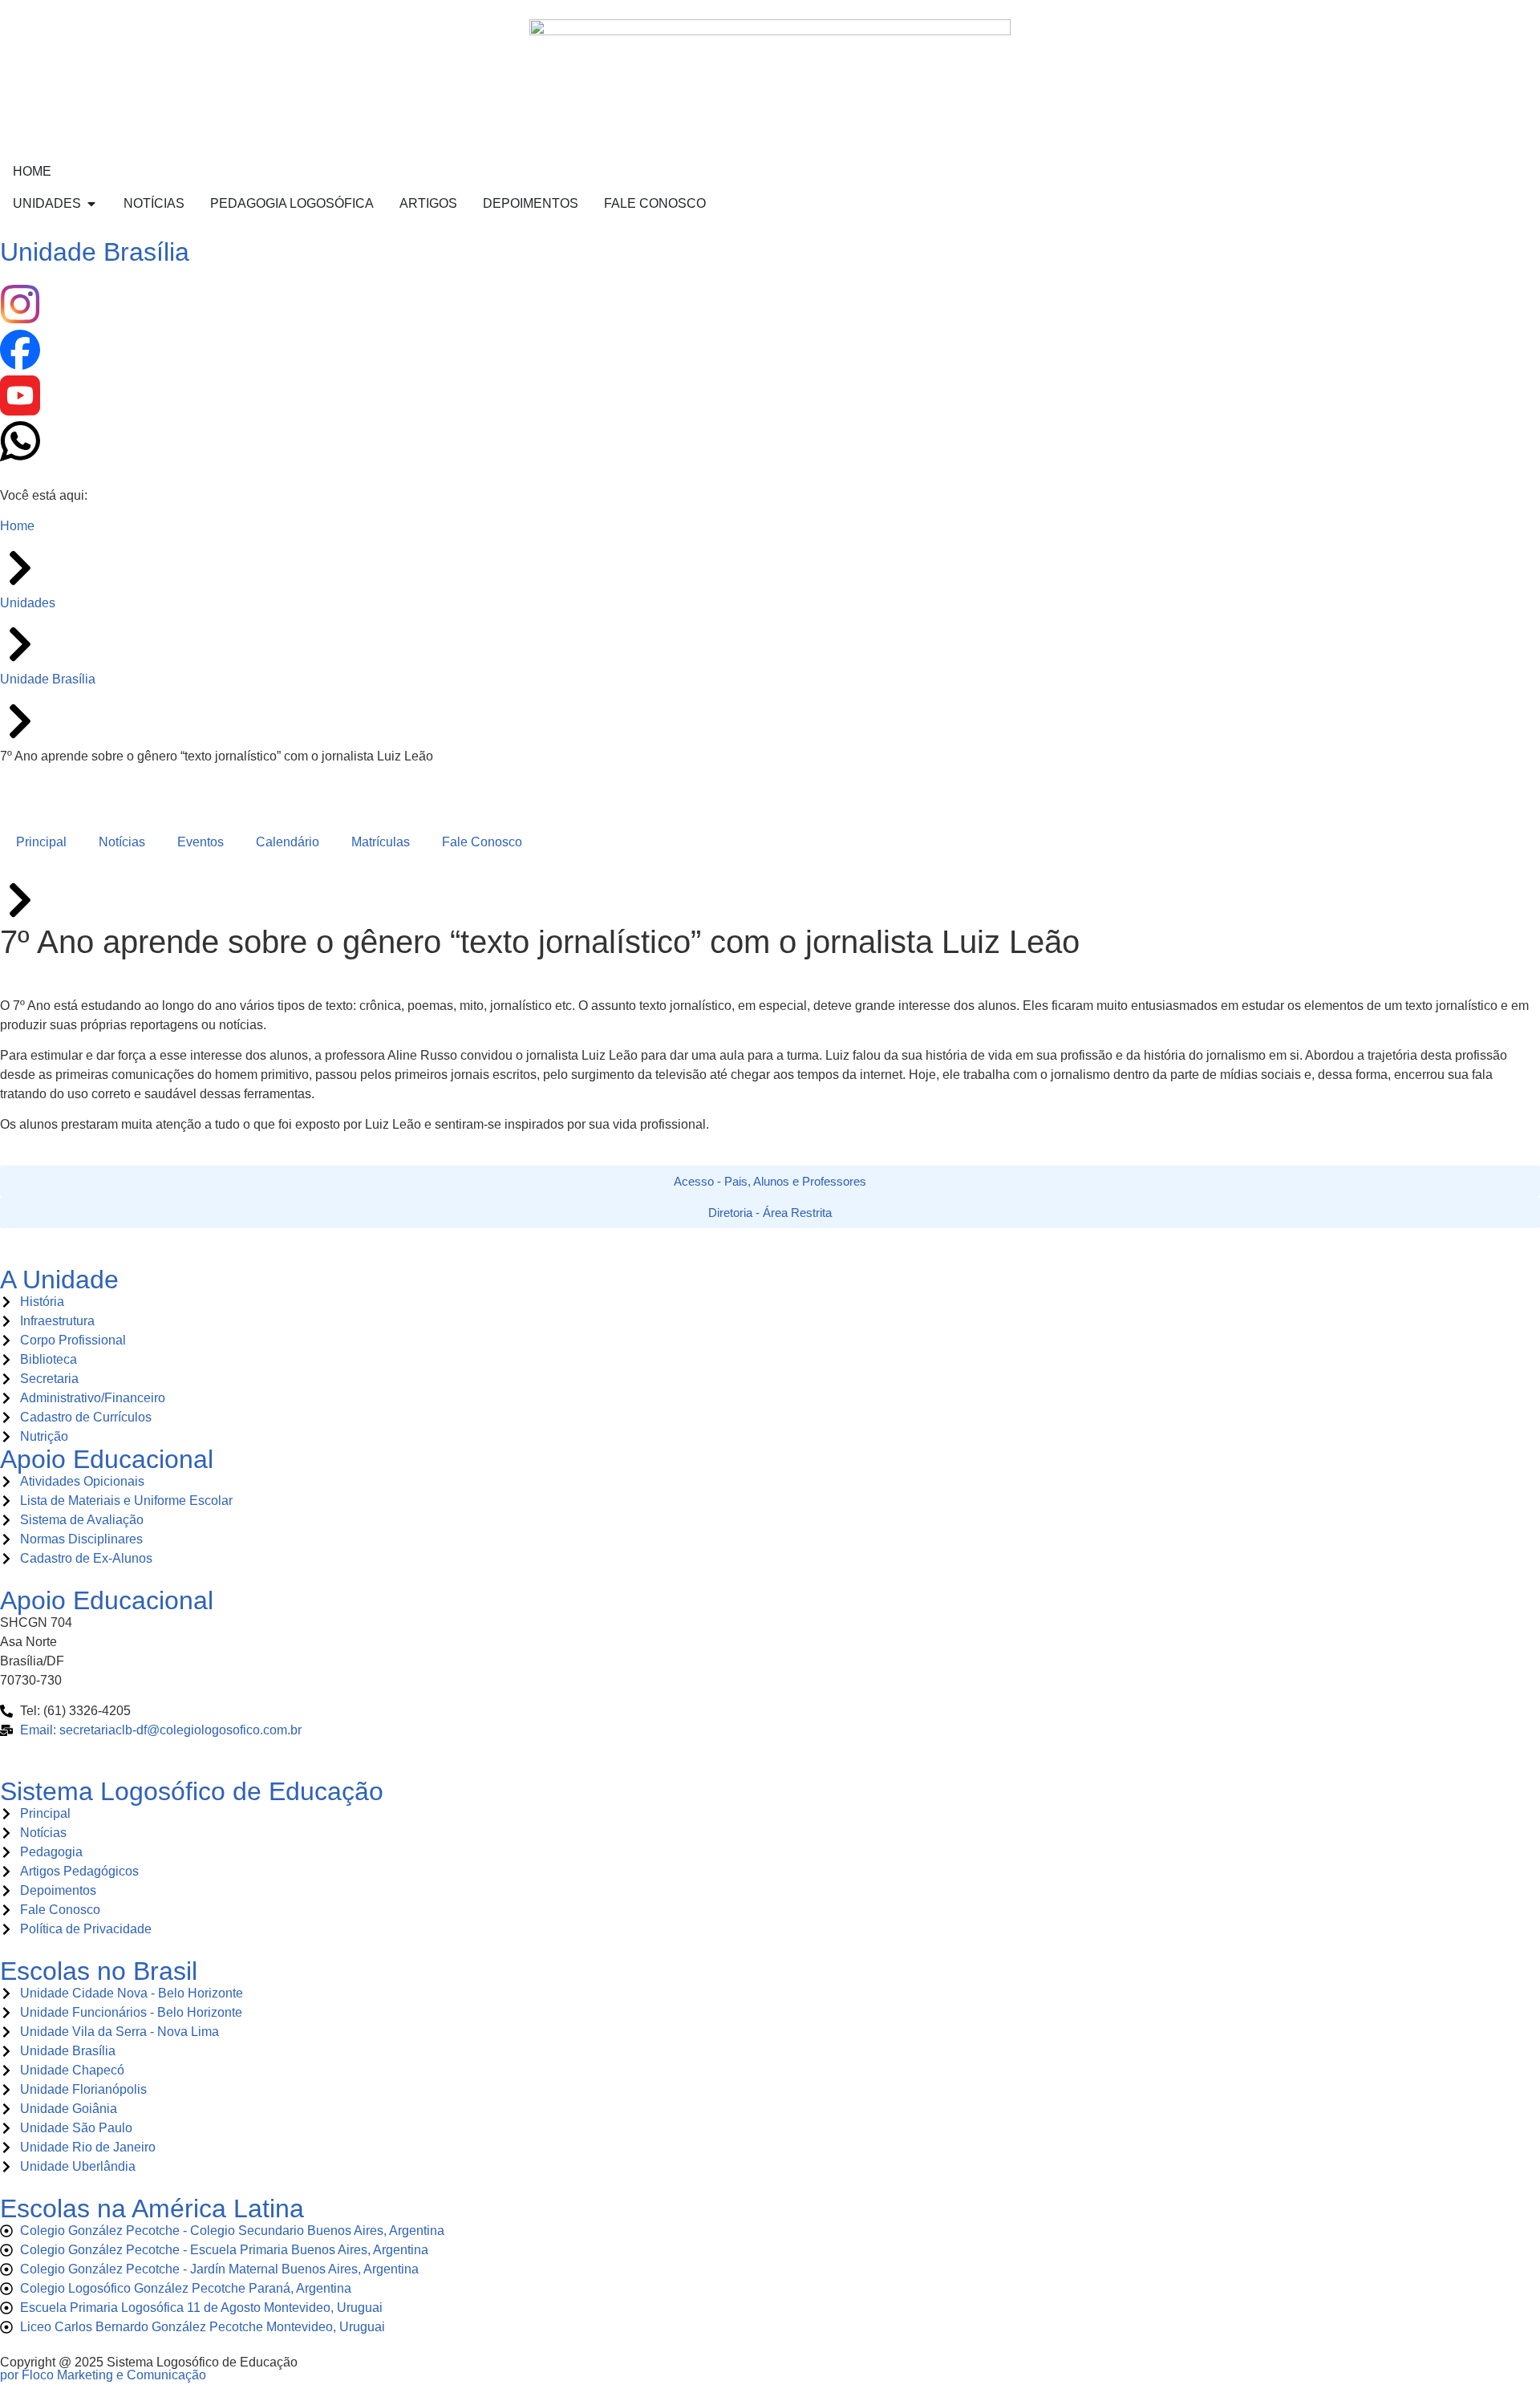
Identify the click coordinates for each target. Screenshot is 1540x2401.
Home (17, 526)
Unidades (28, 603)
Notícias (122, 842)
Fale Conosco (482, 842)
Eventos (201, 842)
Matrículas (381, 842)
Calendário (288, 842)
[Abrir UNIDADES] (91, 204)
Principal (41, 842)
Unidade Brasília (95, 252)
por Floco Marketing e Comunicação (103, 2375)
